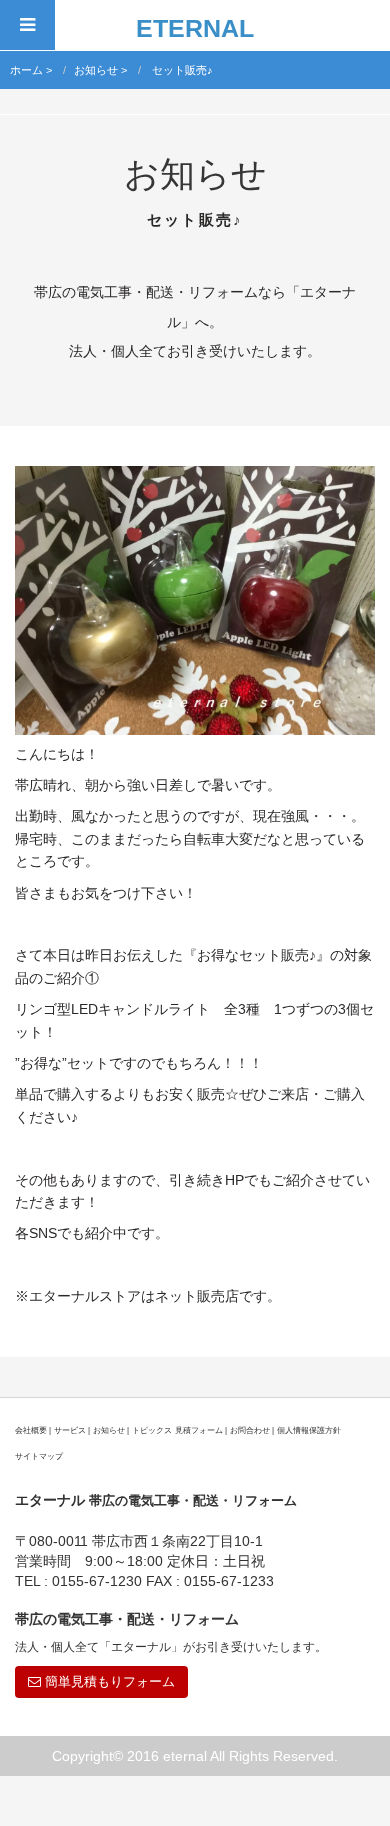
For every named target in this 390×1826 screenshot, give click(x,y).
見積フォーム (199, 1430)
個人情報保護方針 (309, 1430)
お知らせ (96, 70)
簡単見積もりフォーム (108, 1681)
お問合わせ (250, 1430)
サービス (70, 1430)
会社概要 (31, 1430)
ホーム (26, 70)
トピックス (152, 1430)
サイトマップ (39, 1456)
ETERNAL (195, 28)
